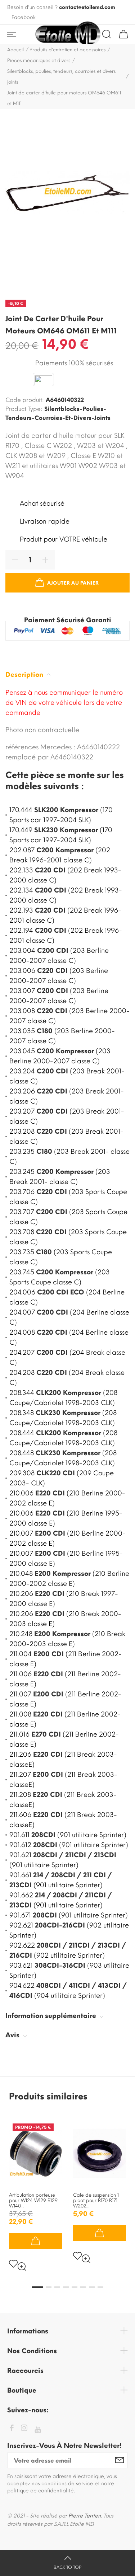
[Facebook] (12, 2429)
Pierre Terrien (85, 2516)
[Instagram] (24, 2429)
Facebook (24, 17)
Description (25, 675)
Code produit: (25, 400)
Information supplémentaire (52, 2016)
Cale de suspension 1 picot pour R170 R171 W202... (96, 2200)
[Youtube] (38, 2430)
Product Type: (24, 409)
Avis (13, 2035)
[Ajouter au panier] (36, 2241)
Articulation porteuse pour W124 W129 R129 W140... (33, 2200)
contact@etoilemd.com (87, 7)
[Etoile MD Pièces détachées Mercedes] (68, 35)
